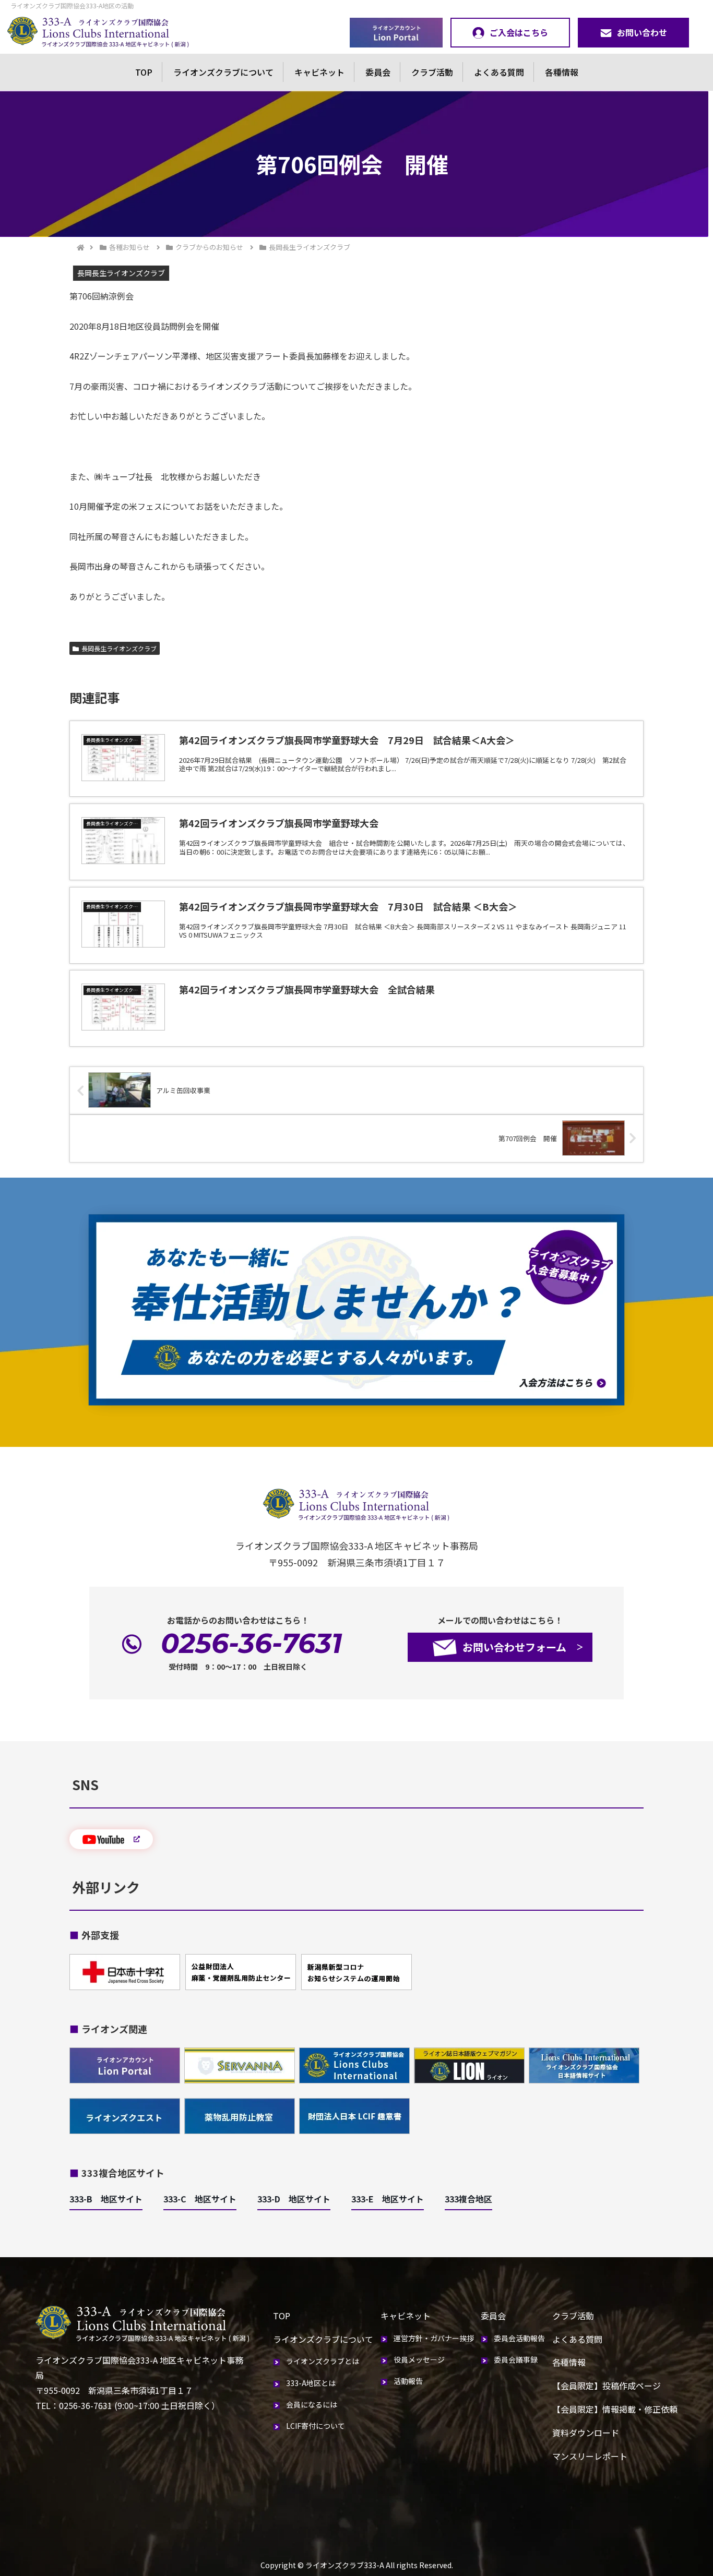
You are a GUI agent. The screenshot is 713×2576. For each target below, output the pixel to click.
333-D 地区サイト (294, 2199)
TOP (144, 72)
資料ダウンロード (586, 2433)
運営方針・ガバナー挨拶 (434, 2338)
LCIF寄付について (316, 2426)
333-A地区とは (311, 2383)
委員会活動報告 (519, 2338)
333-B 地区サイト (106, 2199)
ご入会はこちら (519, 32)
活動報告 (408, 2381)
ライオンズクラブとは (323, 2361)
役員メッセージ (419, 2359)
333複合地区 (468, 2199)
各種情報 (562, 72)
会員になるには (312, 2404)
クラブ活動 (432, 72)
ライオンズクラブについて (223, 72)
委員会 (378, 72)
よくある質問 (499, 72)
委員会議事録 (516, 2359)
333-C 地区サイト (200, 2199)
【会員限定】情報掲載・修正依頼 (615, 2409)
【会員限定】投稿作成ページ (607, 2386)
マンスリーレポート (590, 2456)
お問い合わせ (642, 32)
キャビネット (319, 72)
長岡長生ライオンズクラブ (119, 648)
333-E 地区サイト (388, 2199)
